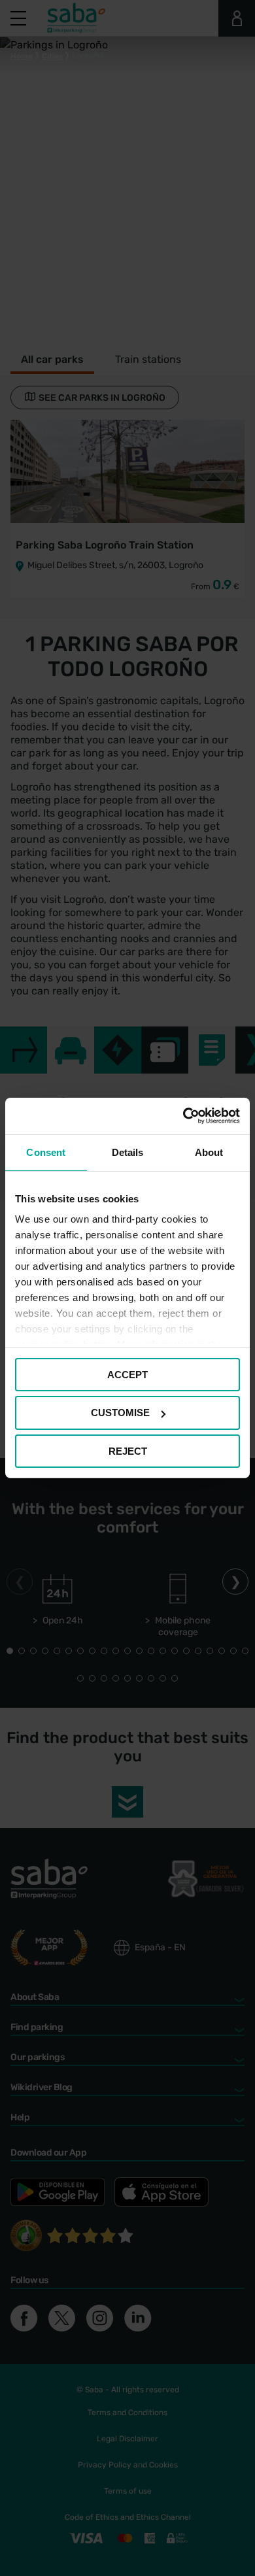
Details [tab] (128, 1152)
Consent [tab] (46, 1152)
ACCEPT (127, 1374)
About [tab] (209, 1152)
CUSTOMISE (120, 1413)
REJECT (128, 1451)
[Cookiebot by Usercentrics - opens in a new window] (183, 1116)
